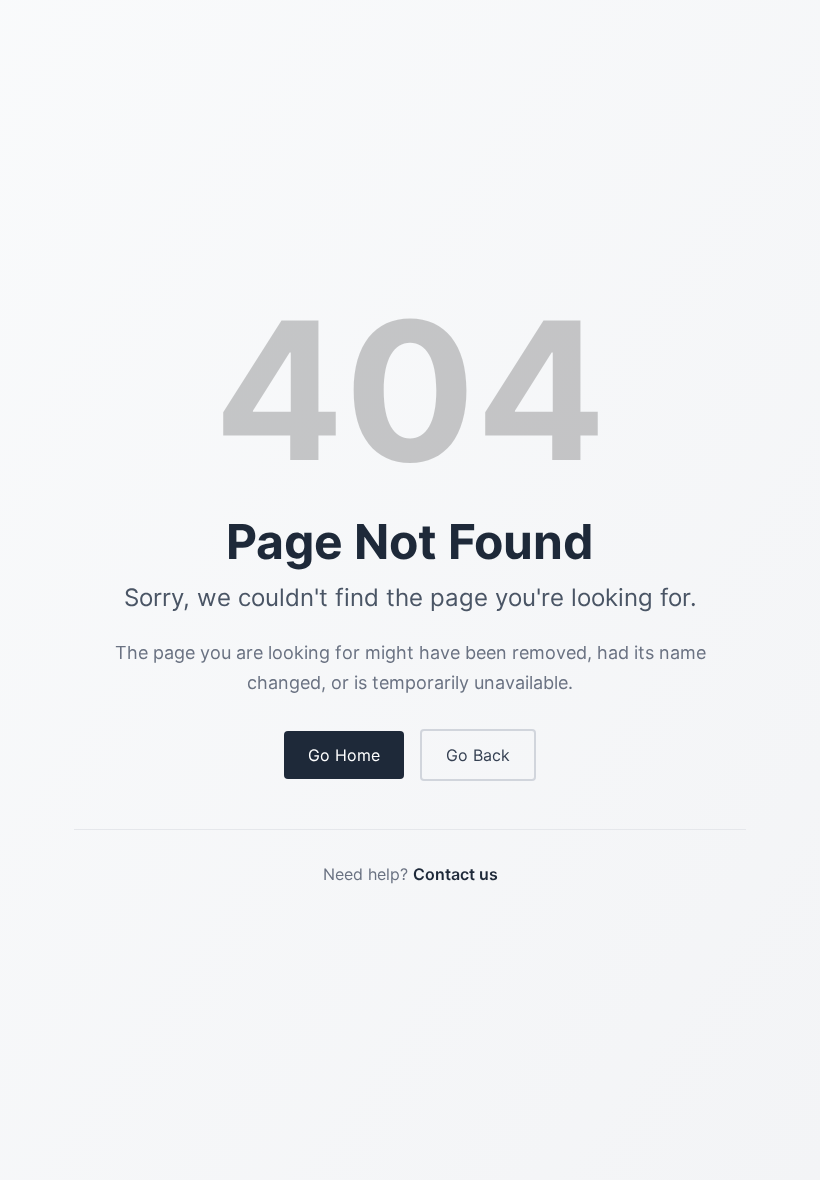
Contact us (455, 874)
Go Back (478, 755)
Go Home (344, 755)
